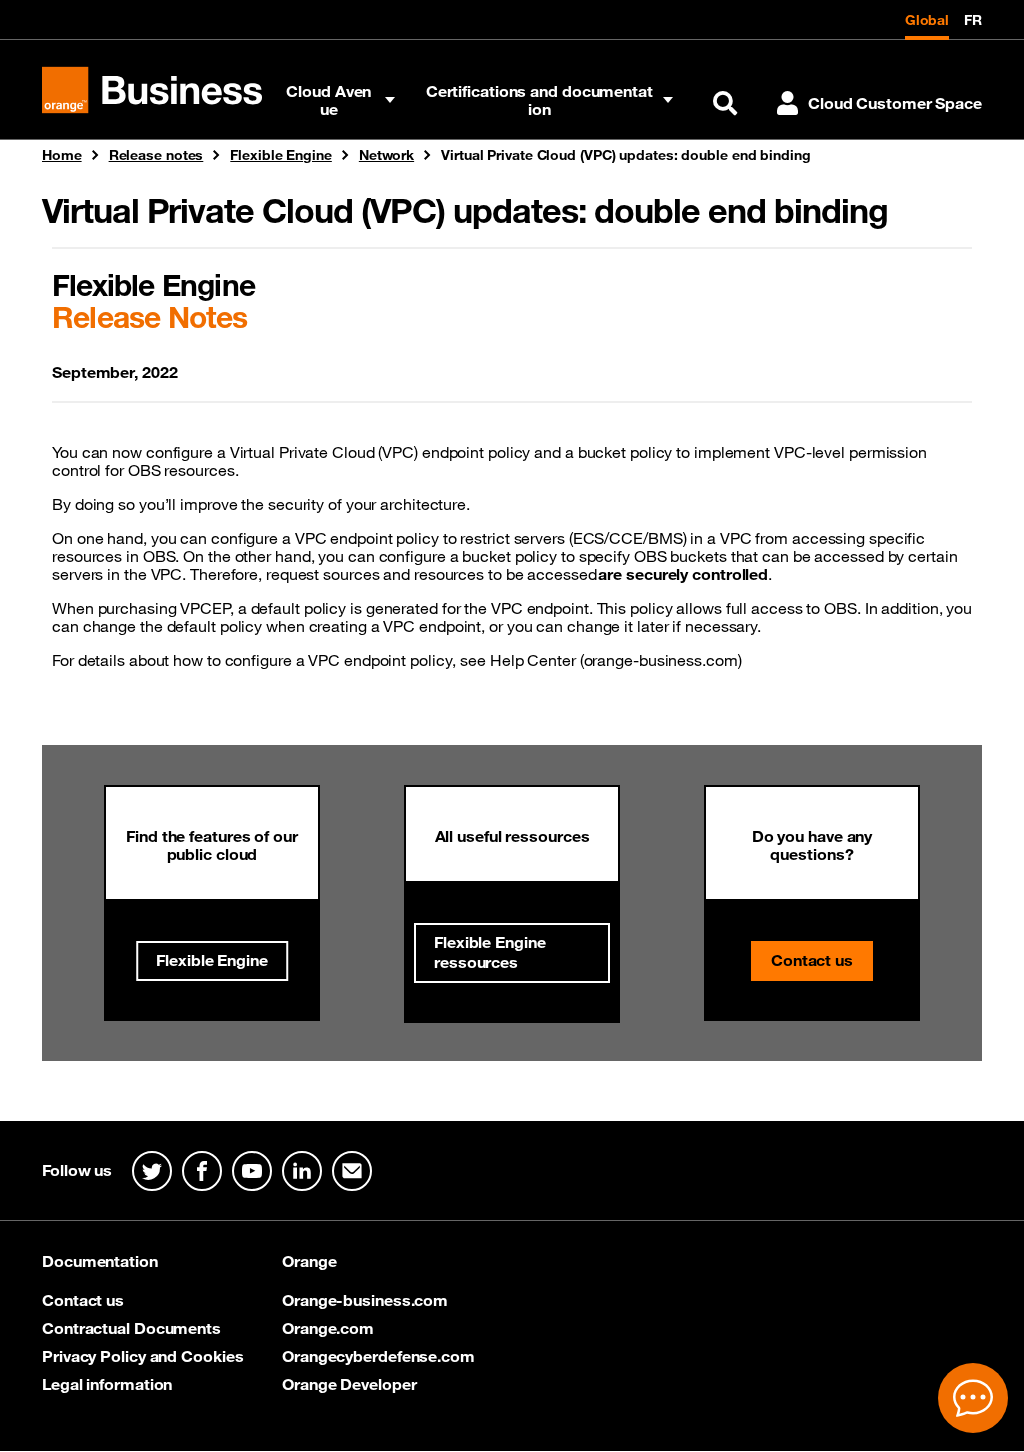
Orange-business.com (365, 1300)
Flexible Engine (212, 960)
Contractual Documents (131, 1328)
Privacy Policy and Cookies (142, 1356)
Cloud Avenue (328, 100)
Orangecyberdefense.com (378, 1356)
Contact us (812, 960)
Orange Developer (349, 1384)
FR (973, 20)
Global (927, 20)
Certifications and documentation (539, 100)
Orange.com (328, 1328)
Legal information (107, 1384)
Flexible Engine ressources (490, 952)
